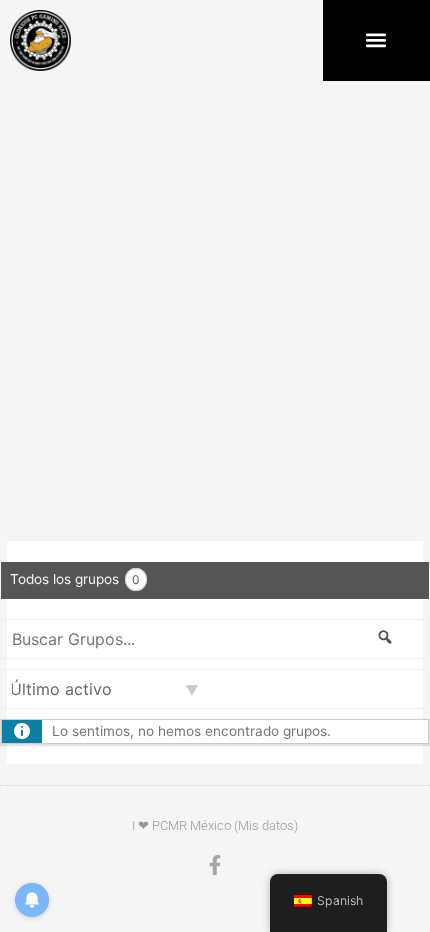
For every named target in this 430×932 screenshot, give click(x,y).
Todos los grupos (75, 579)
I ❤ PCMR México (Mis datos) (215, 825)
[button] (376, 40)
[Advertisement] (215, 306)
